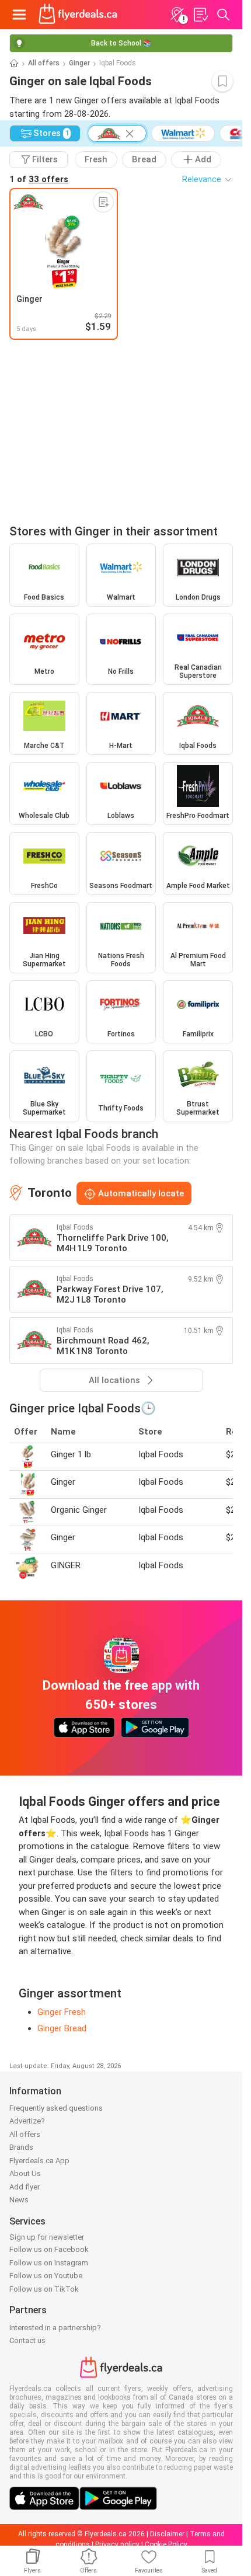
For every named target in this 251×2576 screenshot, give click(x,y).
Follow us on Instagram (49, 2263)
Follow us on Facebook (49, 2249)
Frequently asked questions (56, 2108)
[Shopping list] (200, 15)
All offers (44, 63)
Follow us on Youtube (46, 2276)
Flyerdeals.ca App (39, 2161)
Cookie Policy (166, 2544)
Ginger (79, 63)
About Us (25, 2173)
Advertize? (27, 2121)
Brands (21, 2147)
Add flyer (25, 2187)
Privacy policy (117, 2544)
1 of (39, 179)
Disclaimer (167, 2534)
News (19, 2200)
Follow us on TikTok (44, 2289)
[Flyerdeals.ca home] (78, 15)
